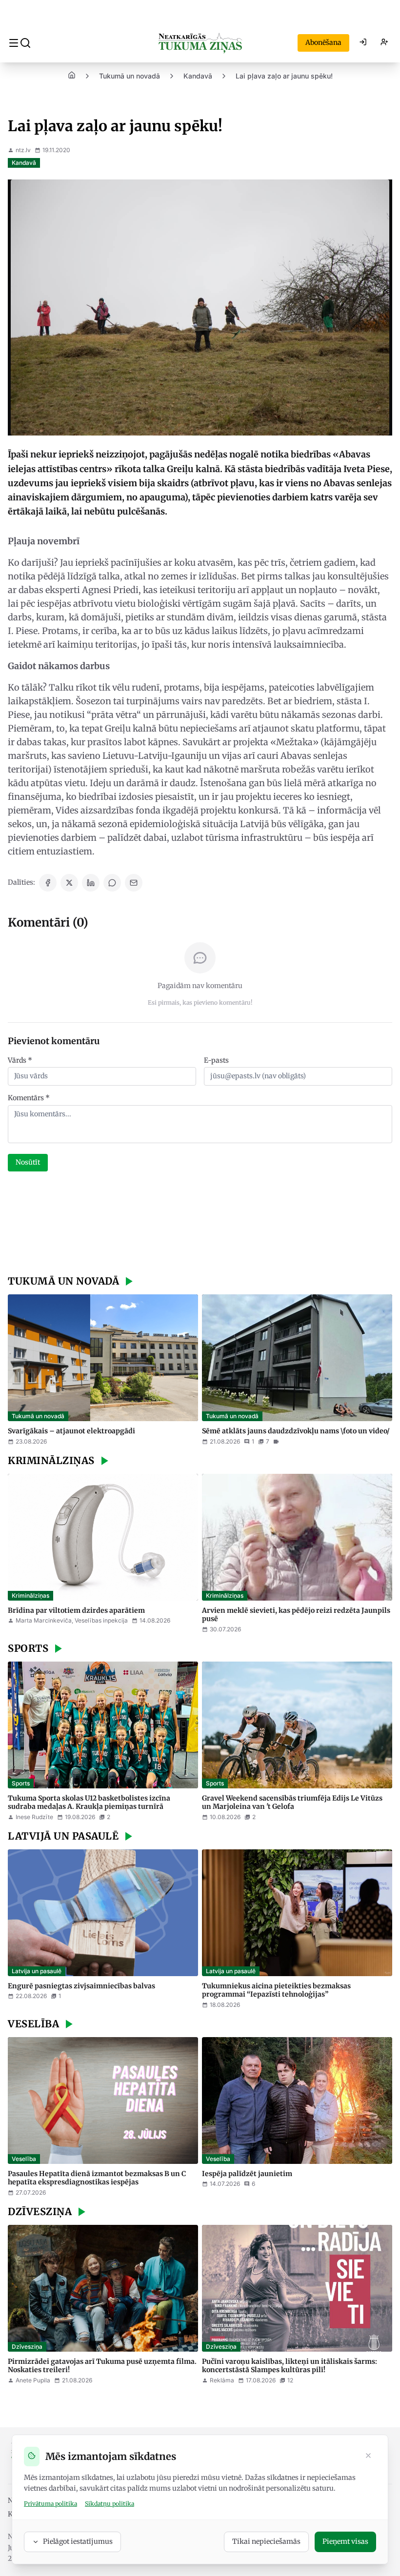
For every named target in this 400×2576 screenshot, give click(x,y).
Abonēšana (323, 42)
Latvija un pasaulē (37, 1971)
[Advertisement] (200, 1225)
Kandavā (198, 76)
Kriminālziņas (30, 1595)
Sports (21, 1783)
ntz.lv (23, 150)
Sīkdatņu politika (110, 2504)
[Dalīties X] (69, 883)
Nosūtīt (28, 1162)
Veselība (24, 2159)
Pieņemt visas (345, 2541)
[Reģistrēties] (384, 43)
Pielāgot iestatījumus (78, 2541)
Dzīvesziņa (27, 2347)
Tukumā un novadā (130, 76)
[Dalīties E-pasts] (134, 883)
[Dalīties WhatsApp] (112, 883)
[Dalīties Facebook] (48, 883)
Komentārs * (29, 1098)
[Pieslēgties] (363, 43)
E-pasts (216, 1060)
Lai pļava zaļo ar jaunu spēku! (284, 76)
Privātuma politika (50, 2504)
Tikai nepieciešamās (266, 2541)
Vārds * (20, 1060)
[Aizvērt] (368, 2457)
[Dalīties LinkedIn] (91, 883)
